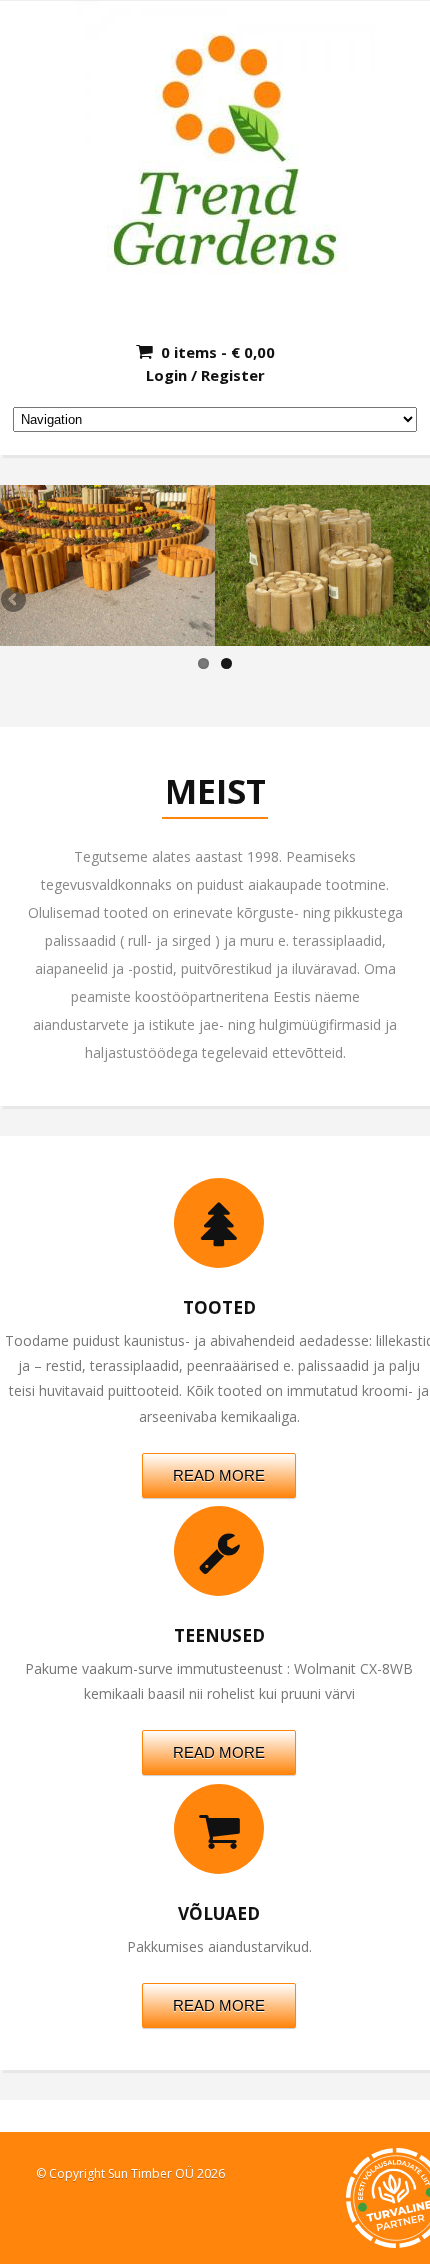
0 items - (218, 352)
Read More (219, 1475)
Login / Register (205, 375)
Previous (15, 601)
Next (415, 601)
